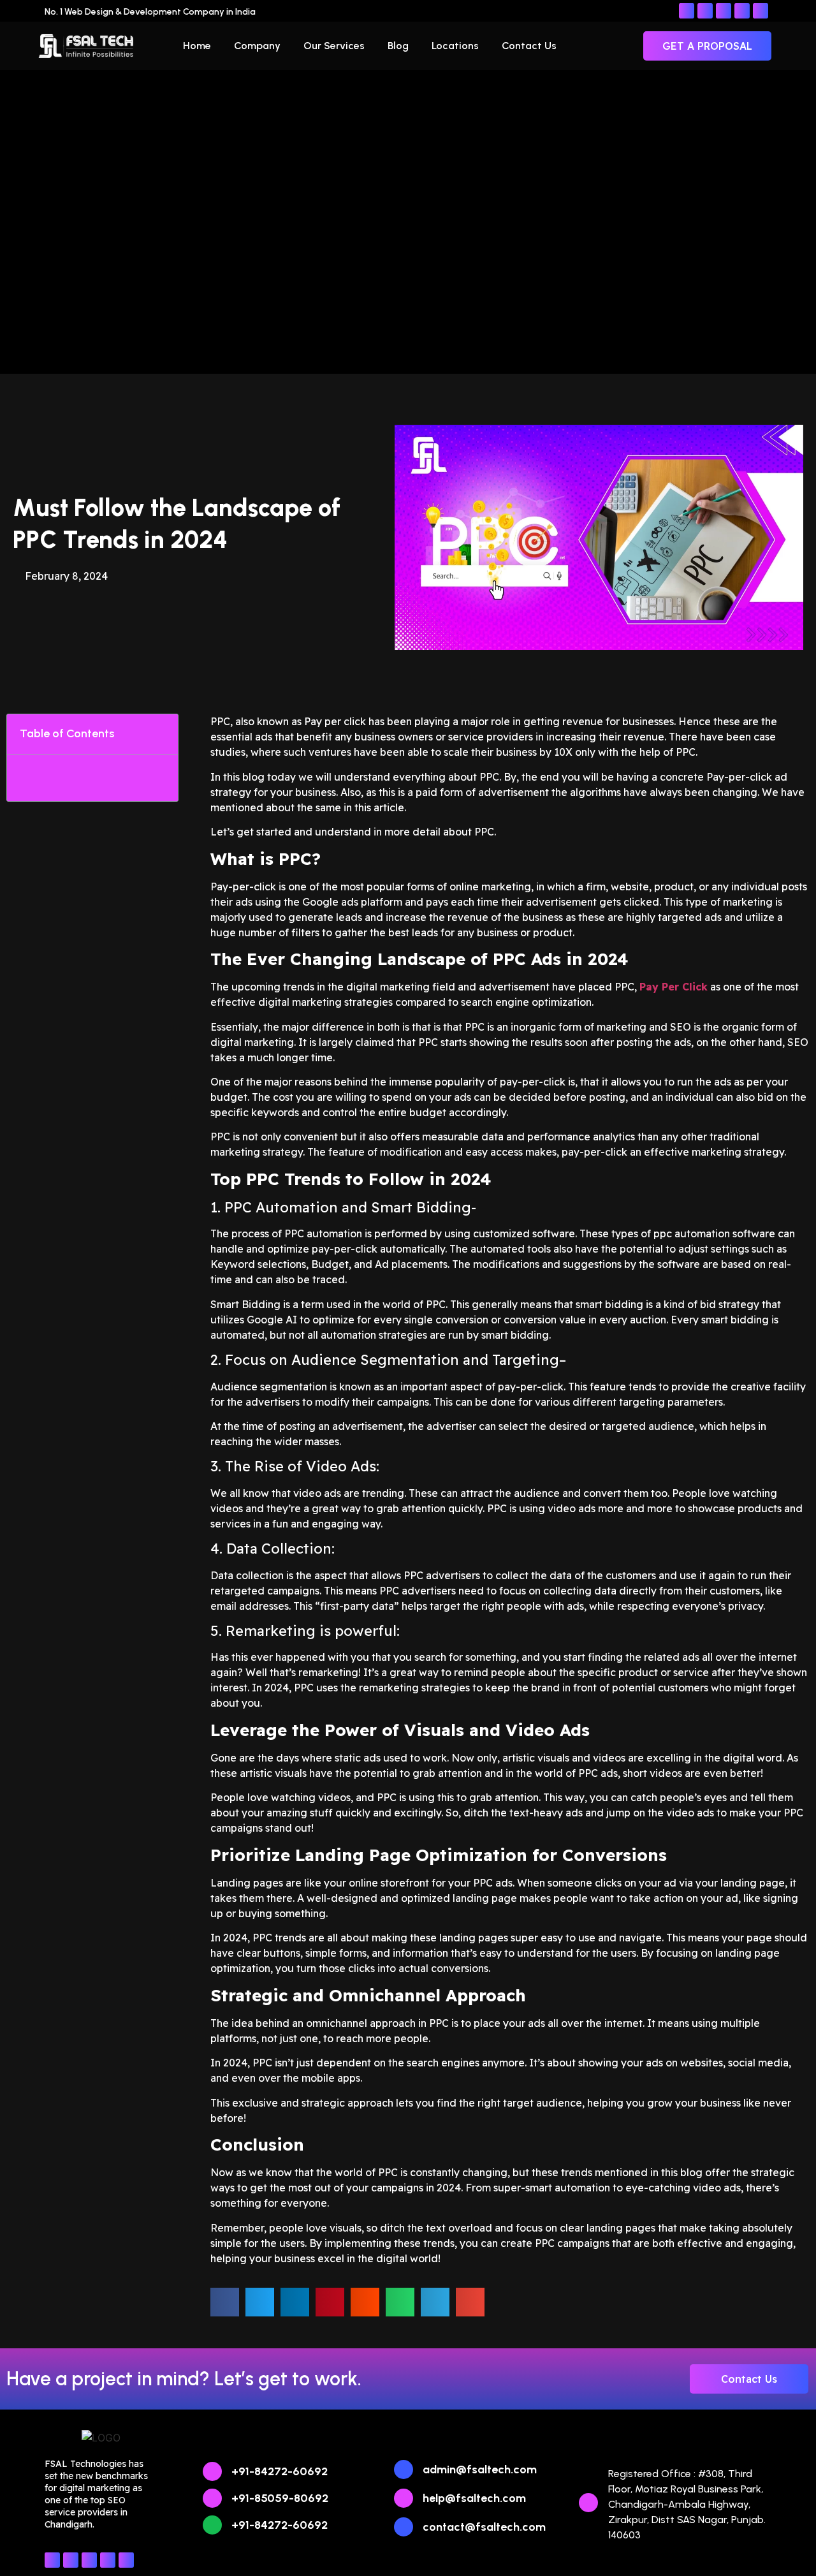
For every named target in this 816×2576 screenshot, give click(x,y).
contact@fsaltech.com (484, 2527)
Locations (455, 46)
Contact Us (529, 46)
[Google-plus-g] (761, 11)
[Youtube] (742, 11)
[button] (161, 734)
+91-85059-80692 (280, 2498)
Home (197, 46)
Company (257, 46)
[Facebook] (687, 11)
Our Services (334, 46)
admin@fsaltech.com (480, 2469)
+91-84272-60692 (280, 2471)
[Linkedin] (724, 11)
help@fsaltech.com (474, 2498)
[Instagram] (705, 11)
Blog (398, 46)
